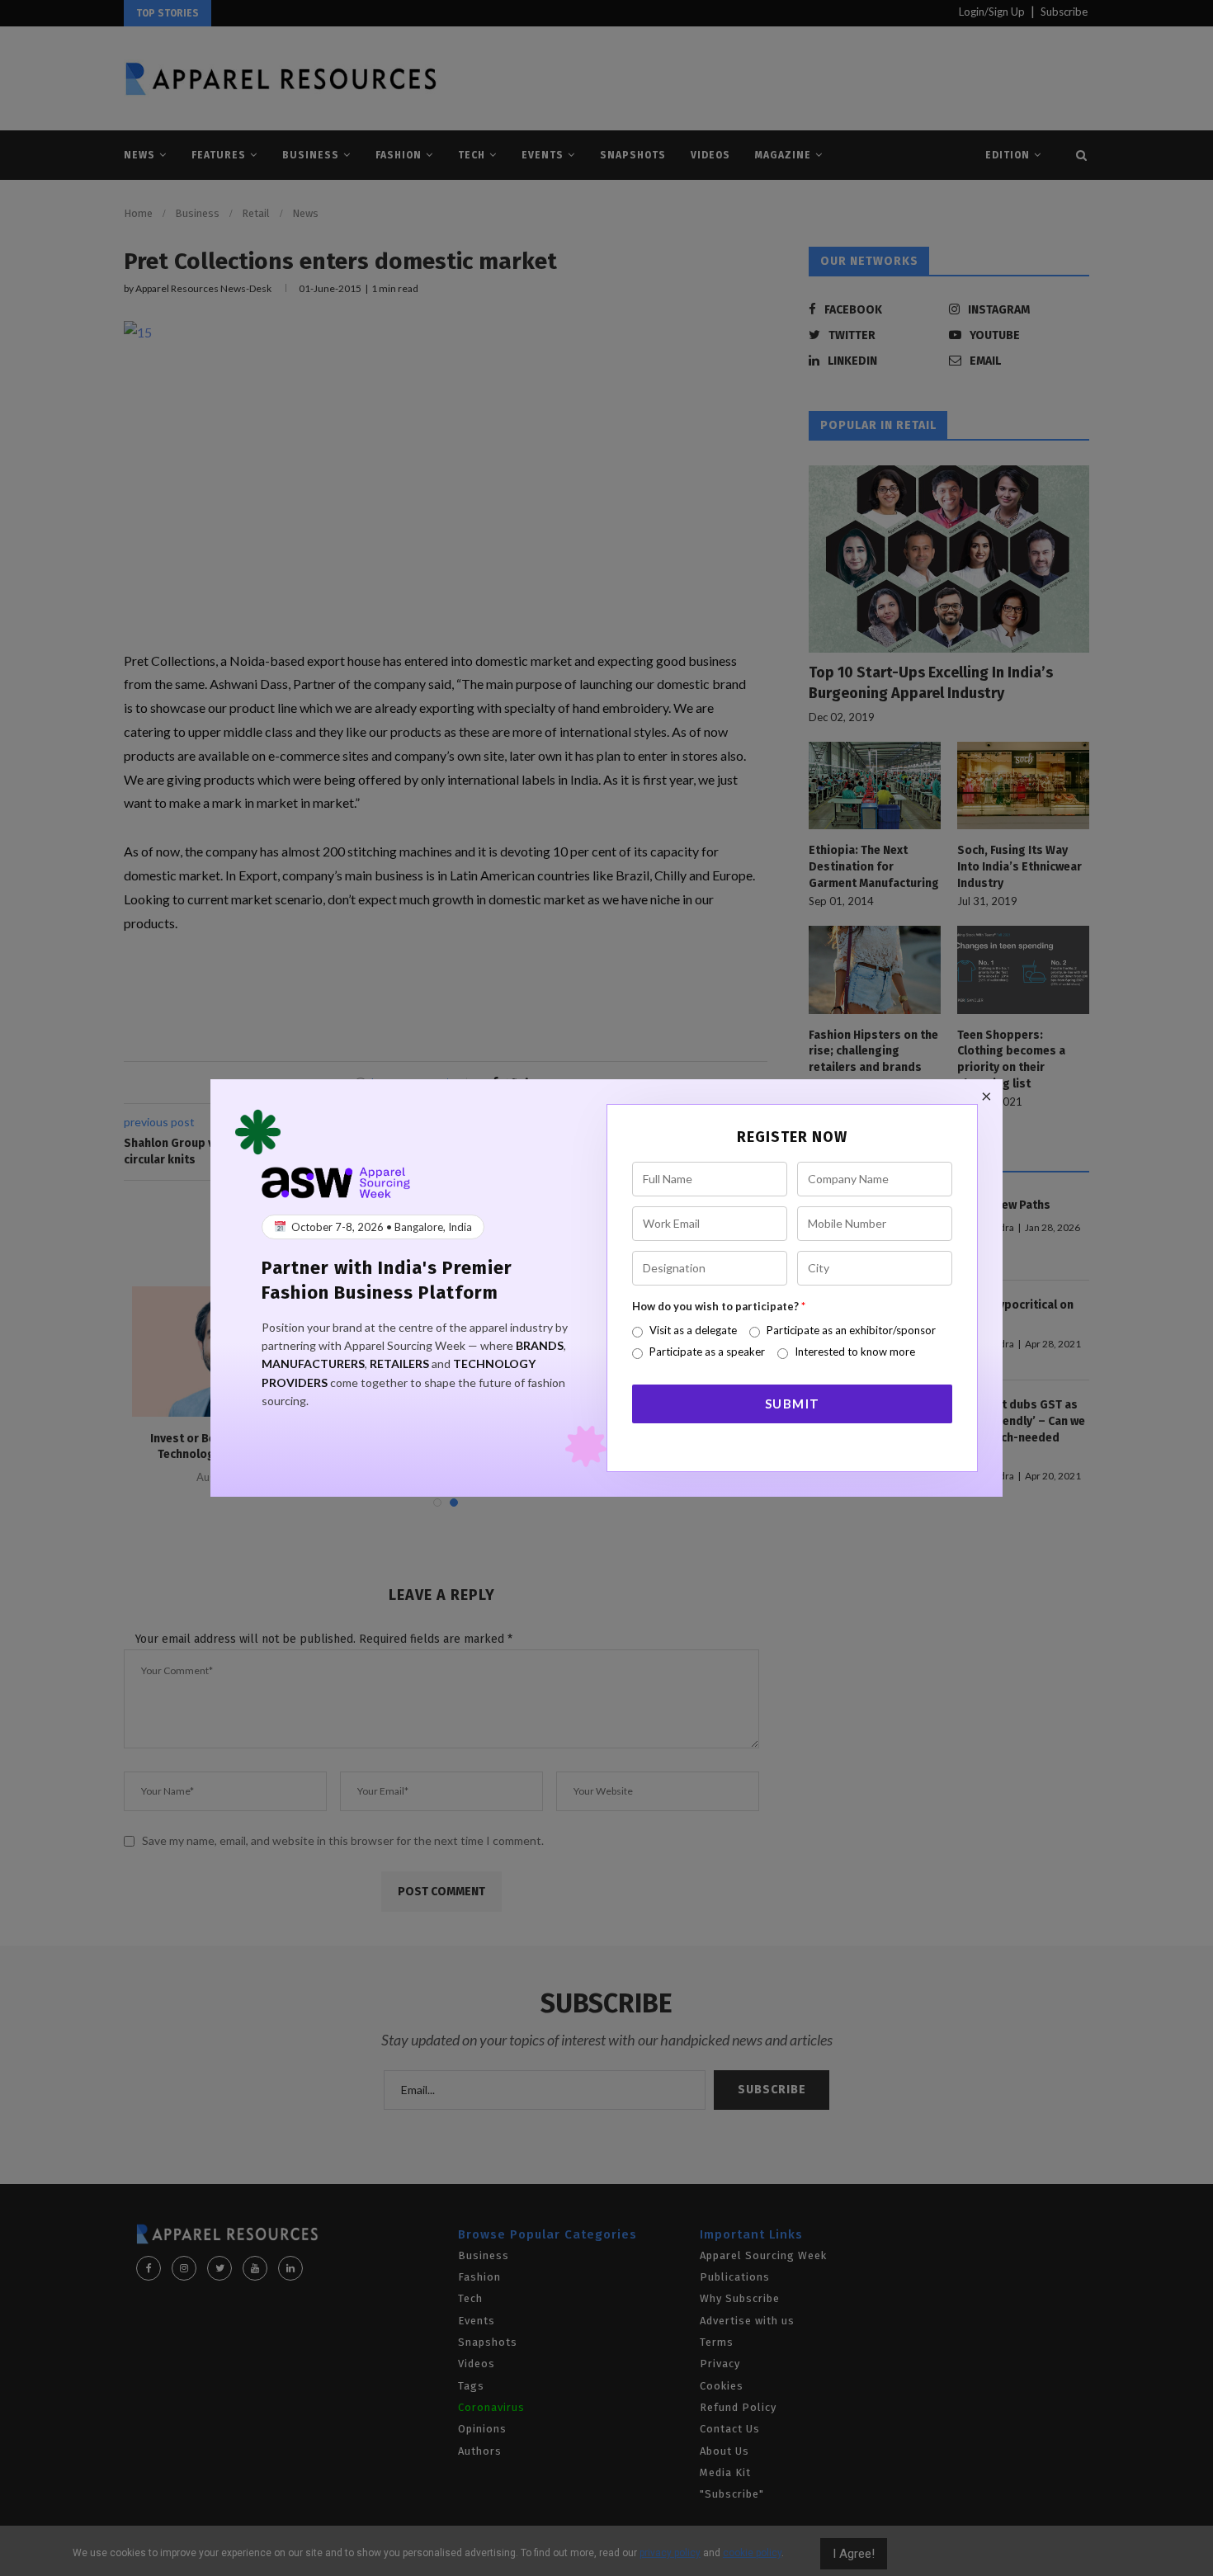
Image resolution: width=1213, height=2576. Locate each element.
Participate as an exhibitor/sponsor (851, 1330)
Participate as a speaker (707, 1352)
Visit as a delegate (693, 1330)
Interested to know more (855, 1352)
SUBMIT (793, 1404)
